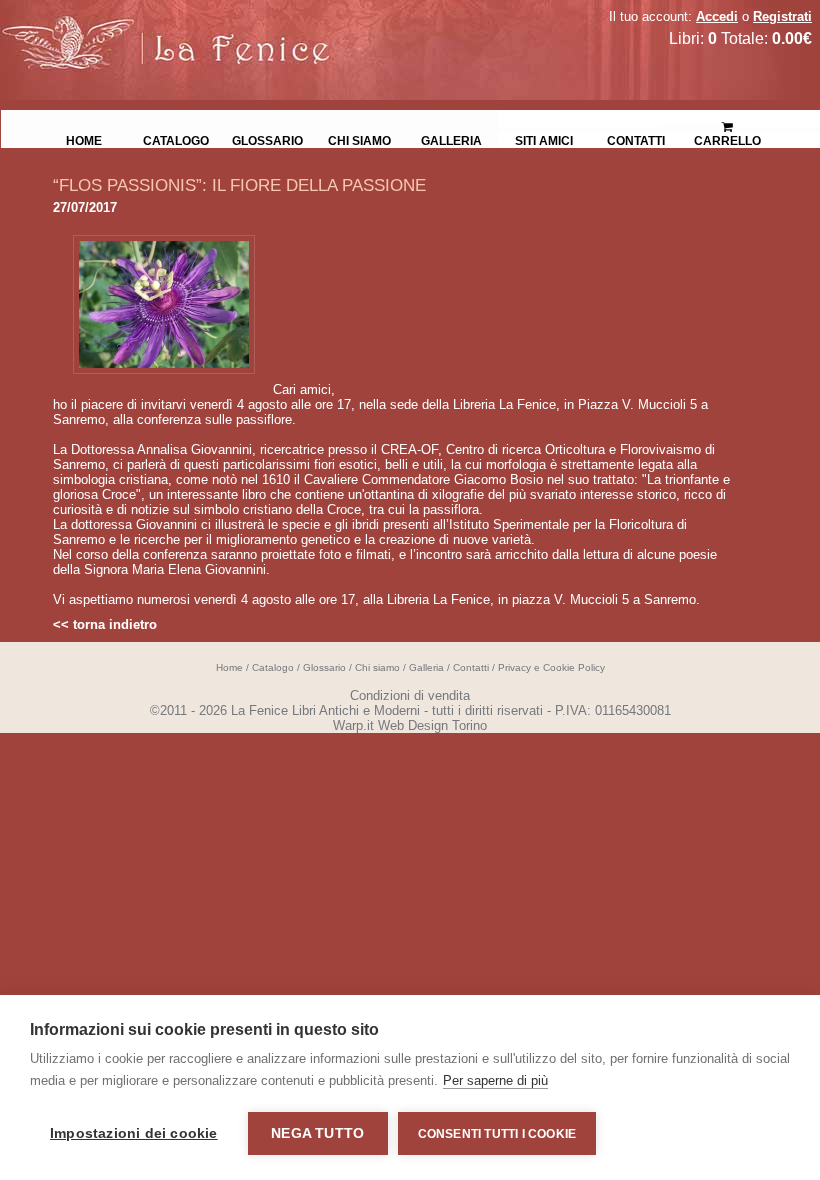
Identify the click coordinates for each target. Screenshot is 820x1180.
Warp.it (353, 725)
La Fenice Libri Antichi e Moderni (175, 30)
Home (84, 139)
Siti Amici (544, 139)
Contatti (636, 139)
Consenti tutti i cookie (497, 1134)
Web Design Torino (432, 725)
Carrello (728, 120)
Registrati (782, 16)
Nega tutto (317, 1133)
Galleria (451, 139)
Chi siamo (359, 139)
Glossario (267, 139)
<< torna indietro (105, 624)
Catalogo (176, 139)
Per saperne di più (495, 1080)
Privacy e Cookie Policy (551, 667)
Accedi (717, 16)
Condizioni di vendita (410, 695)
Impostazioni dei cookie (134, 1133)
